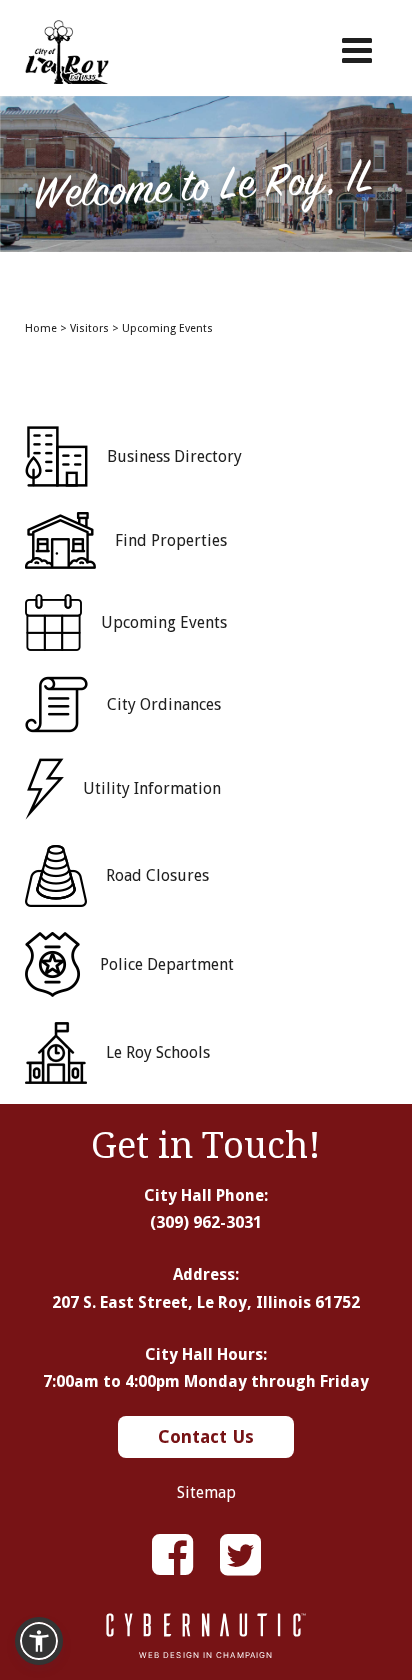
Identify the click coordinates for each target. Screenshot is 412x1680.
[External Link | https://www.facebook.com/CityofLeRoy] (172, 1555)
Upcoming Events (167, 328)
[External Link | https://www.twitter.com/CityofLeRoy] (240, 1555)
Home (41, 328)
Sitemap (206, 1492)
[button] (39, 1641)
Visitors (89, 328)
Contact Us (206, 1436)
